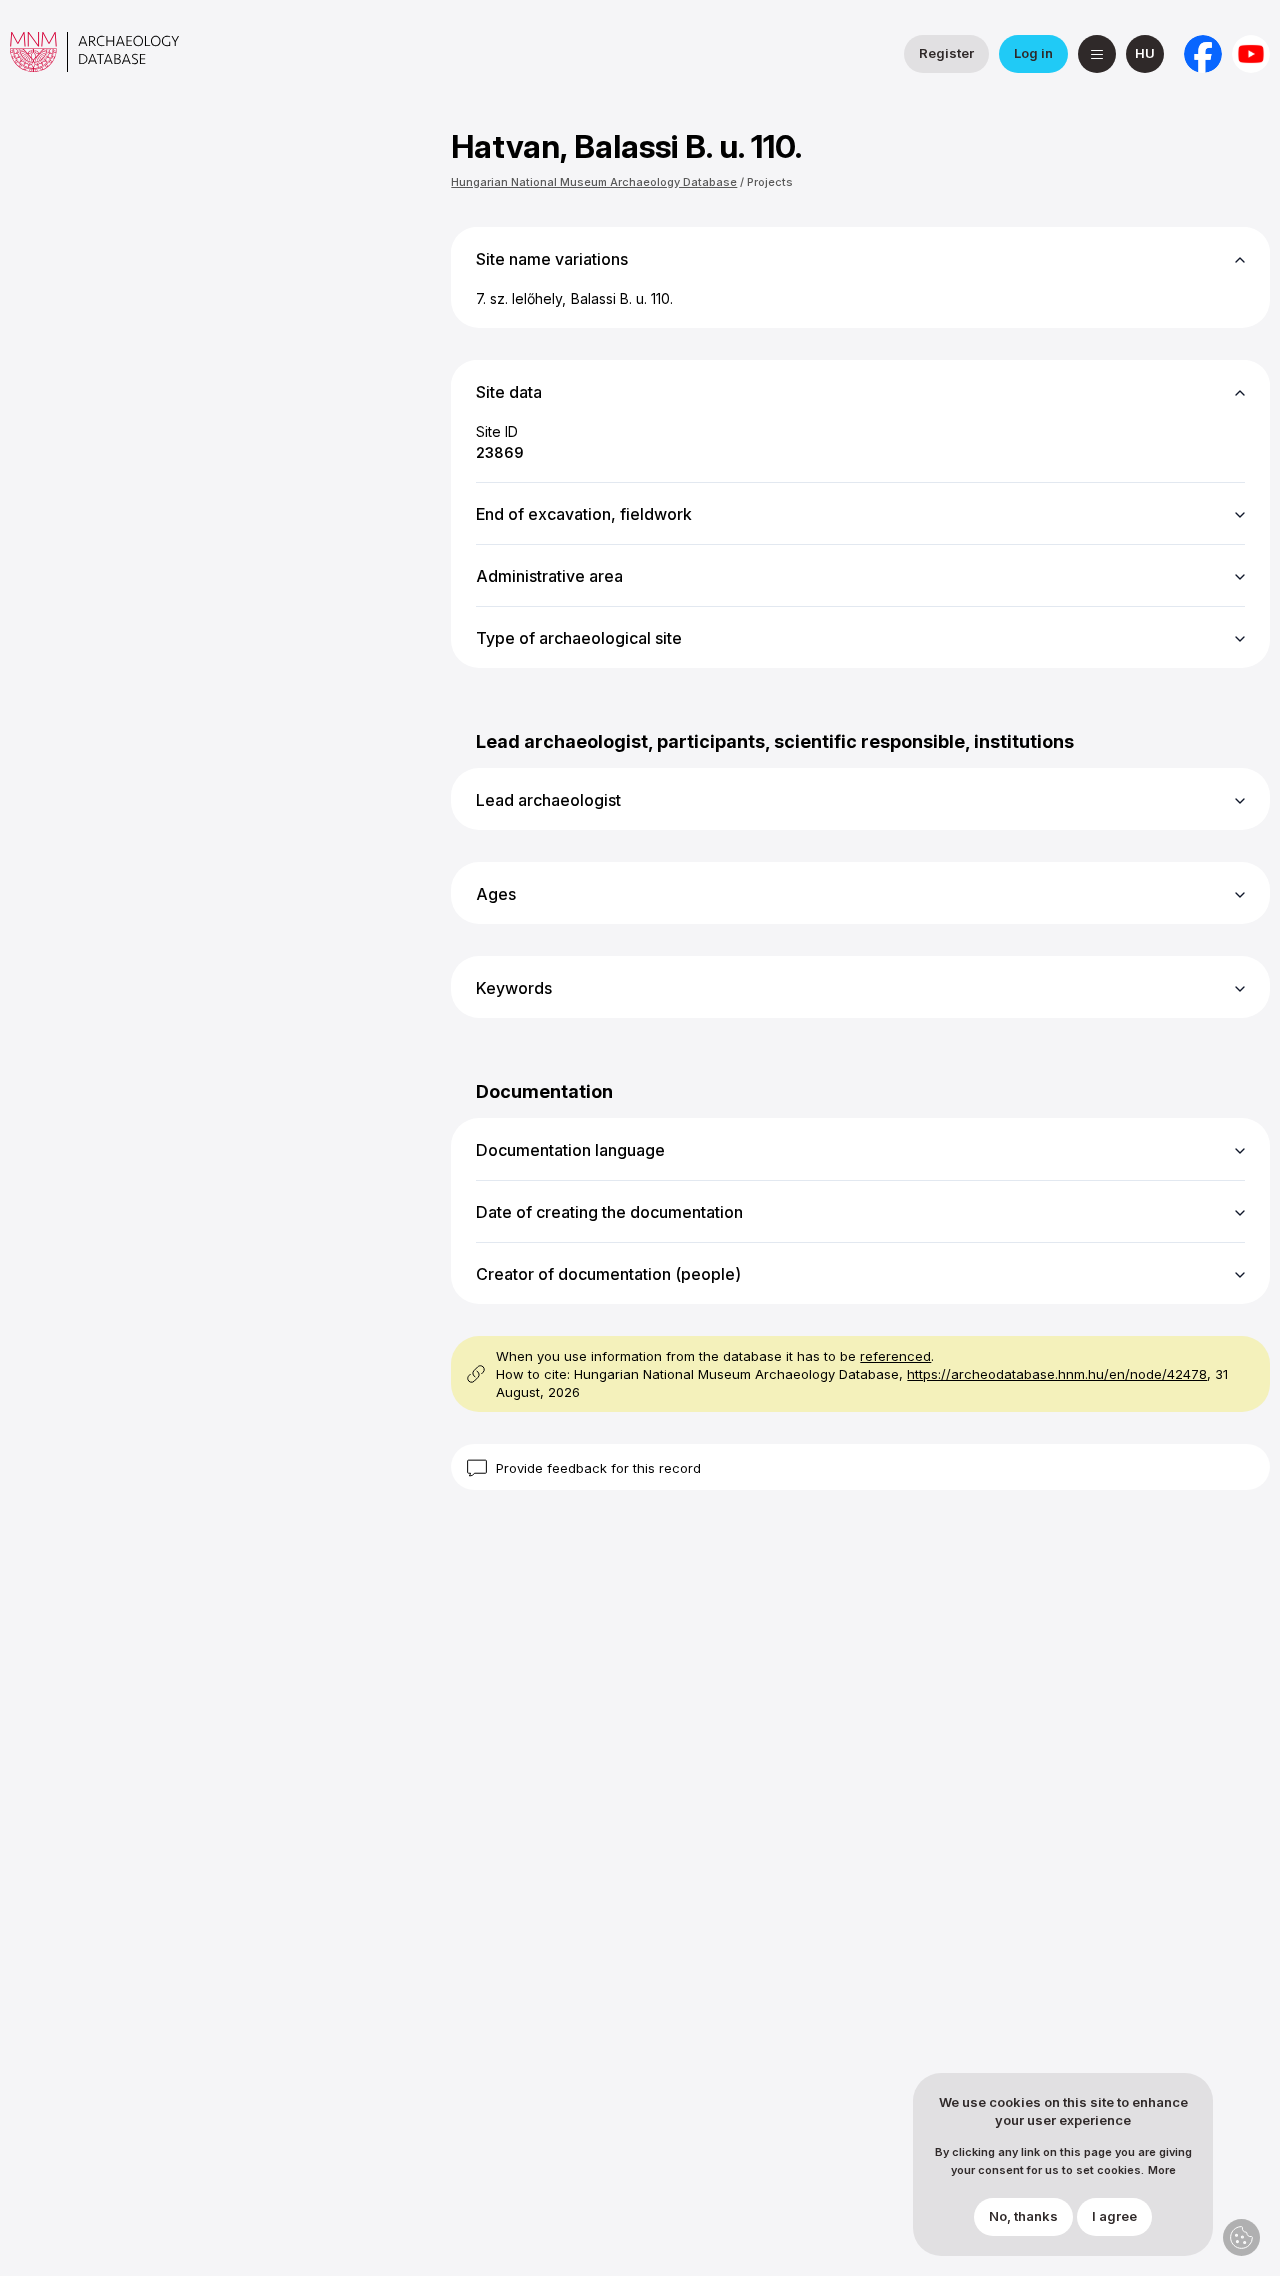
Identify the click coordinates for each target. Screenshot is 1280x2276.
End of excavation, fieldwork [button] (584, 514)
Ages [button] (496, 894)
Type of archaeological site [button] (579, 638)
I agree (1114, 2217)
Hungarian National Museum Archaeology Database (594, 182)
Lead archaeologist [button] (548, 800)
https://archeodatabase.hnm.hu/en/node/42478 (1057, 1374)
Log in (1033, 53)
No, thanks (1023, 2217)
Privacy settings (1241, 2237)
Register (946, 53)
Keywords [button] (514, 988)
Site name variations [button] (552, 259)
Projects (770, 182)
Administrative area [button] (549, 576)
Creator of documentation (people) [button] (608, 1274)
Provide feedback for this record (598, 1468)
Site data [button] (509, 392)
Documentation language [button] (570, 1150)
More (1162, 2171)
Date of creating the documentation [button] (609, 1212)
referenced (895, 1356)
